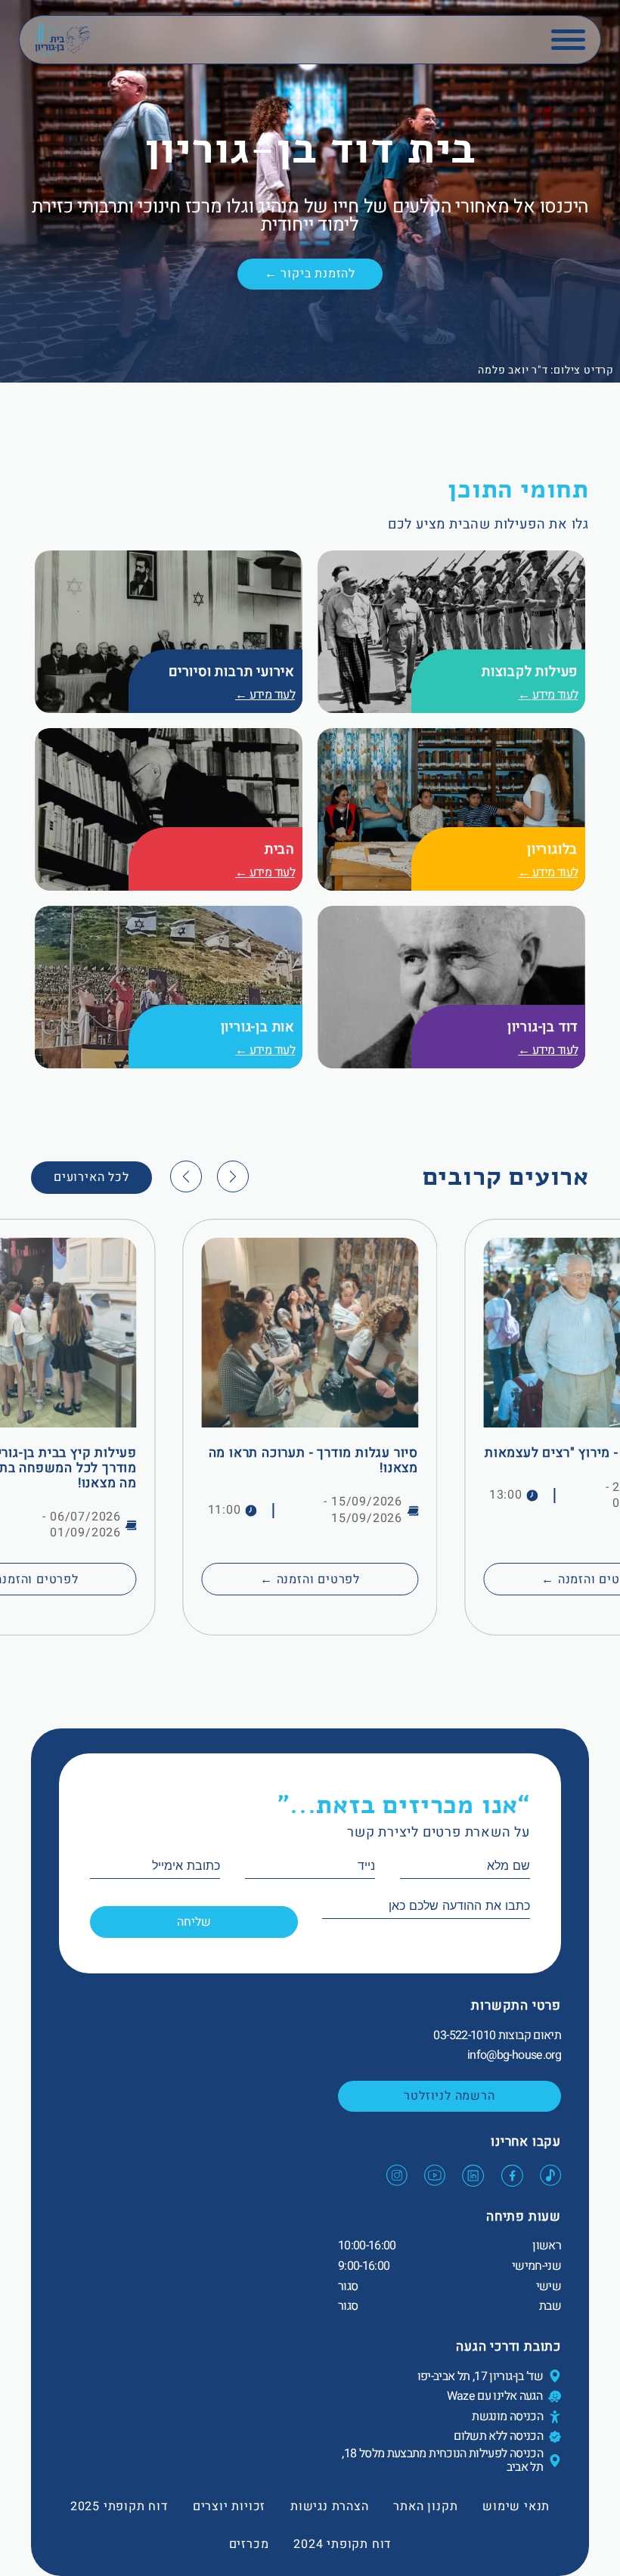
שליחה (194, 1922)
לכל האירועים (91, 1177)
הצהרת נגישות (330, 2506)
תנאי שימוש (516, 2506)
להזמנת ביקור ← (310, 274)
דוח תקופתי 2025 (119, 2506)
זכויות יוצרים (229, 2506)
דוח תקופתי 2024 (342, 2544)
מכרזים (249, 2544)
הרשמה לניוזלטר (449, 2096)
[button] (233, 1176)
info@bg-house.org (514, 2055)
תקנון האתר (425, 2506)
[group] (310, 1427)
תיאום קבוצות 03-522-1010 (497, 2035)
